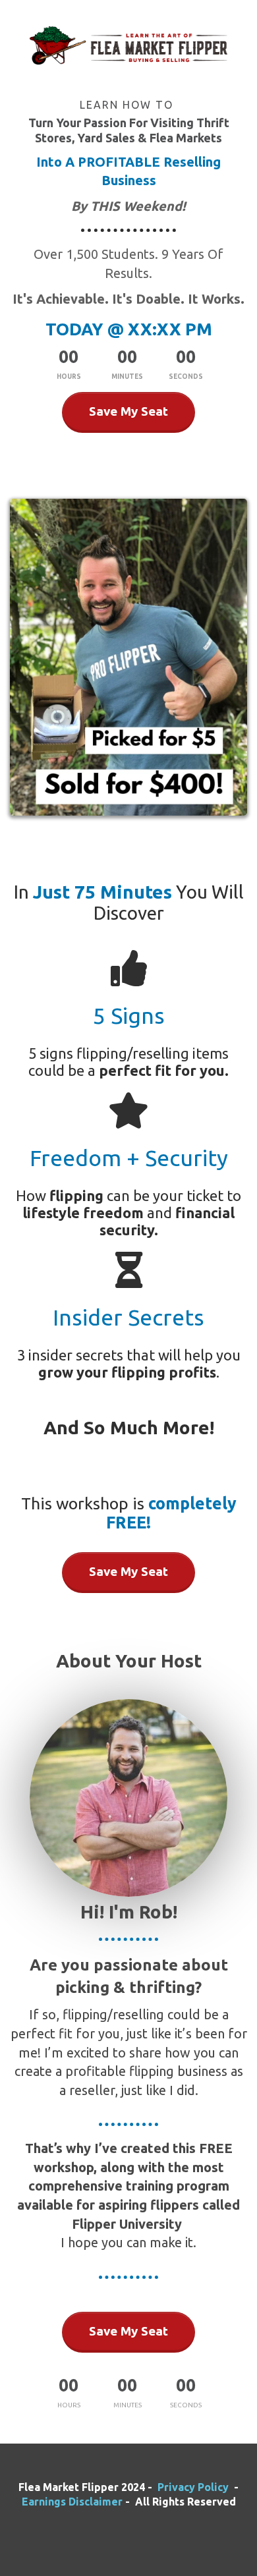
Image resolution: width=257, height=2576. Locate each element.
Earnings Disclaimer (73, 2502)
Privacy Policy (193, 2487)
